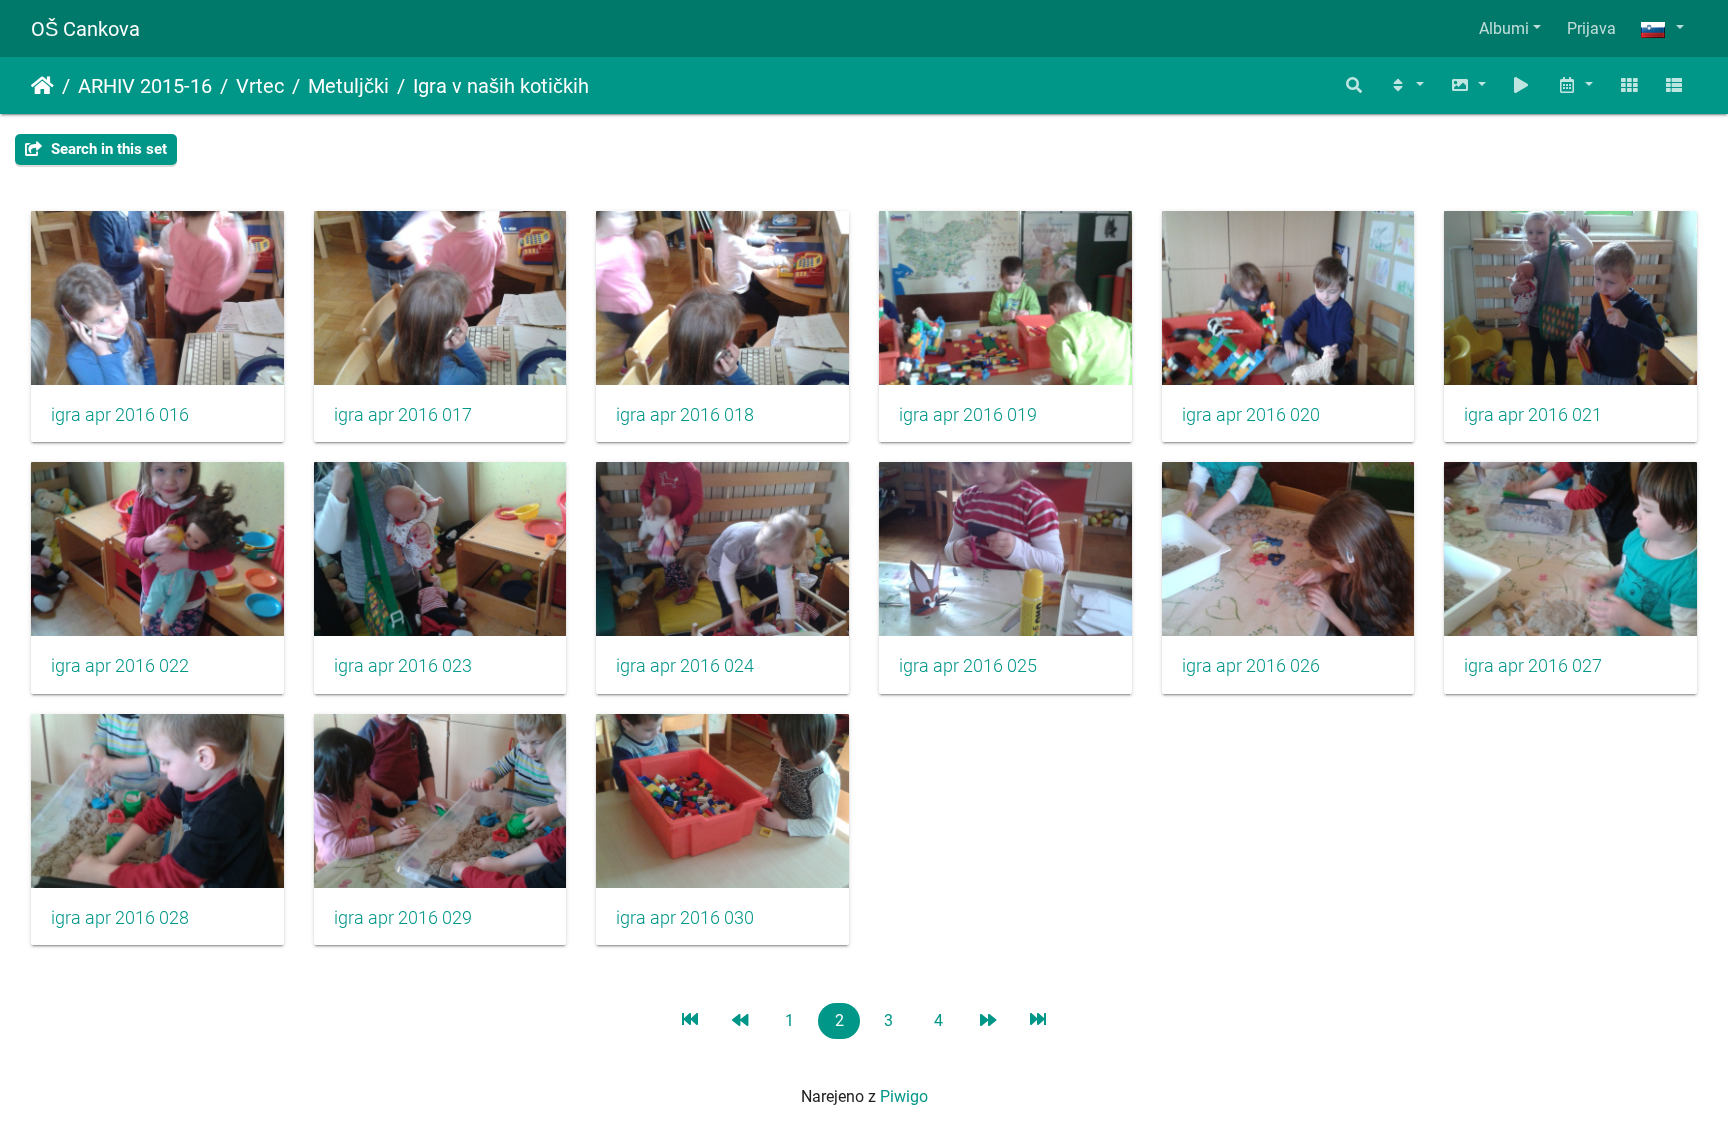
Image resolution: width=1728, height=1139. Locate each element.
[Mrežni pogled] (1629, 85)
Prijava (1591, 28)
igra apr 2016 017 (403, 415)
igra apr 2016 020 (1251, 415)
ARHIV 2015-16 (145, 86)
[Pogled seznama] (1674, 85)
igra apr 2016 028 (120, 918)
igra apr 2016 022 (120, 666)
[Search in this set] (1355, 85)
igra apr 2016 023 (403, 666)
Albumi (1504, 28)
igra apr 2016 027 (1533, 666)
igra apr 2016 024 (685, 666)
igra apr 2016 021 (1533, 415)
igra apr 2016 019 (968, 415)
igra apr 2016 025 (968, 666)
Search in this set (107, 149)
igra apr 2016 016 (120, 415)
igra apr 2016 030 (685, 918)
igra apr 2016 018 (685, 415)
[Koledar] (1575, 85)
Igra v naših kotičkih (501, 86)
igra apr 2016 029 (403, 918)
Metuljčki (348, 86)
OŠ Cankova (85, 29)
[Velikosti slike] (1468, 85)
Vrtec (260, 86)
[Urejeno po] (1406, 85)
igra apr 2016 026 (1251, 666)
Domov (42, 86)
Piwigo (904, 1096)
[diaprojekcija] (1522, 85)
